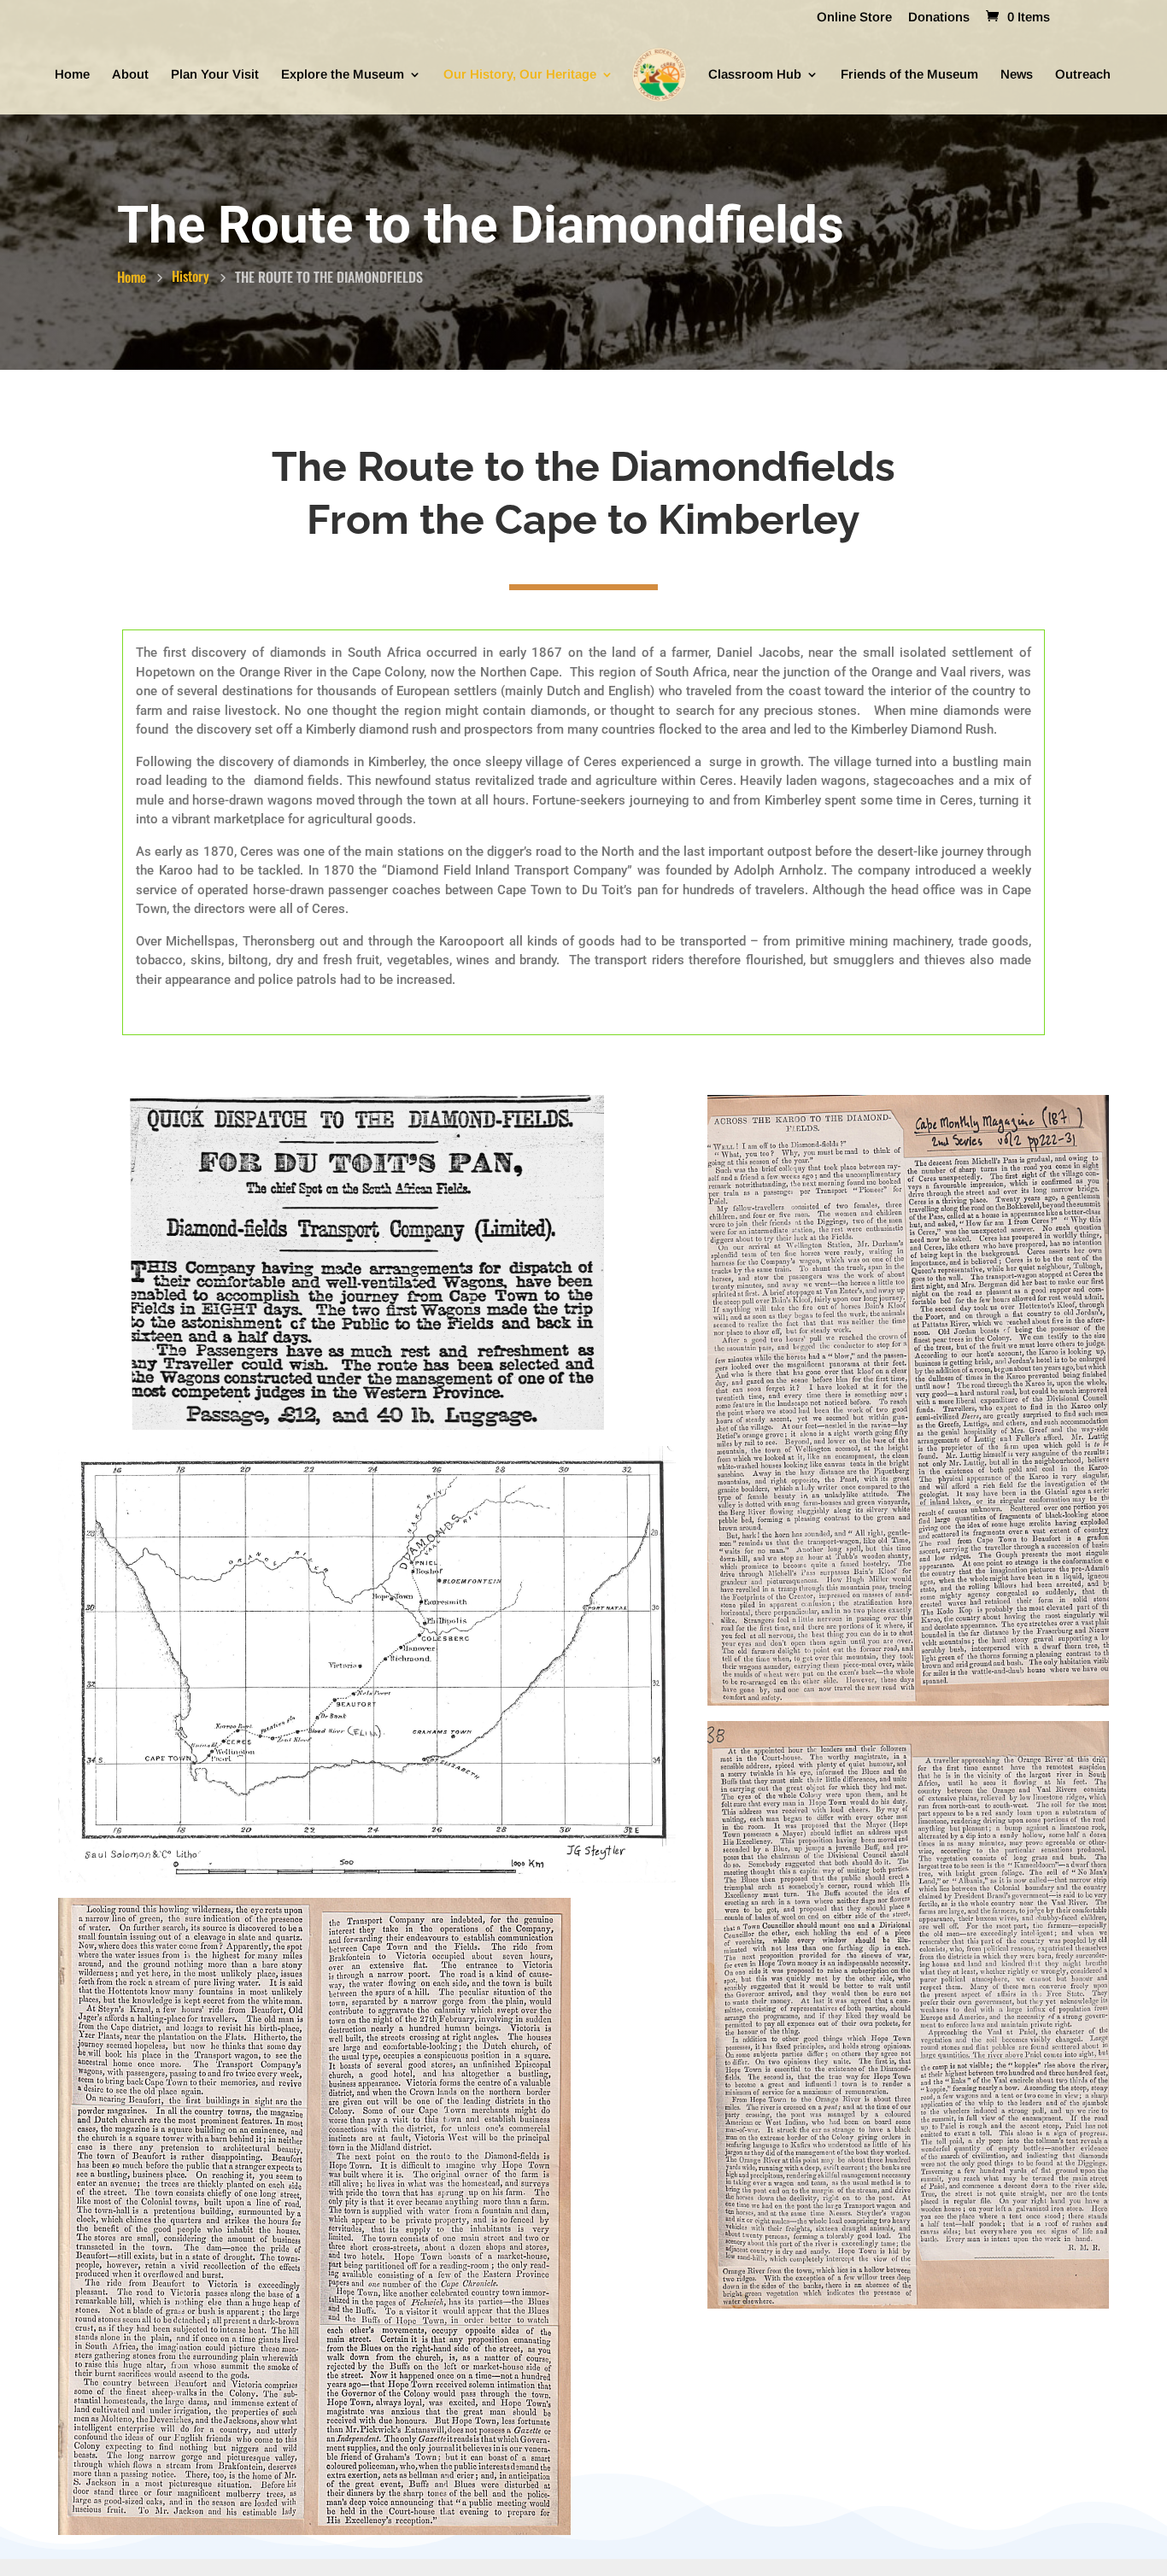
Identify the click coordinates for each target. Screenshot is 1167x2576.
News (1017, 75)
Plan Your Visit (215, 75)
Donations (939, 17)
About (130, 75)
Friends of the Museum (909, 75)
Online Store (854, 17)
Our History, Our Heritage (520, 75)
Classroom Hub (755, 75)
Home (72, 75)
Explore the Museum (343, 75)
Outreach (1083, 75)
